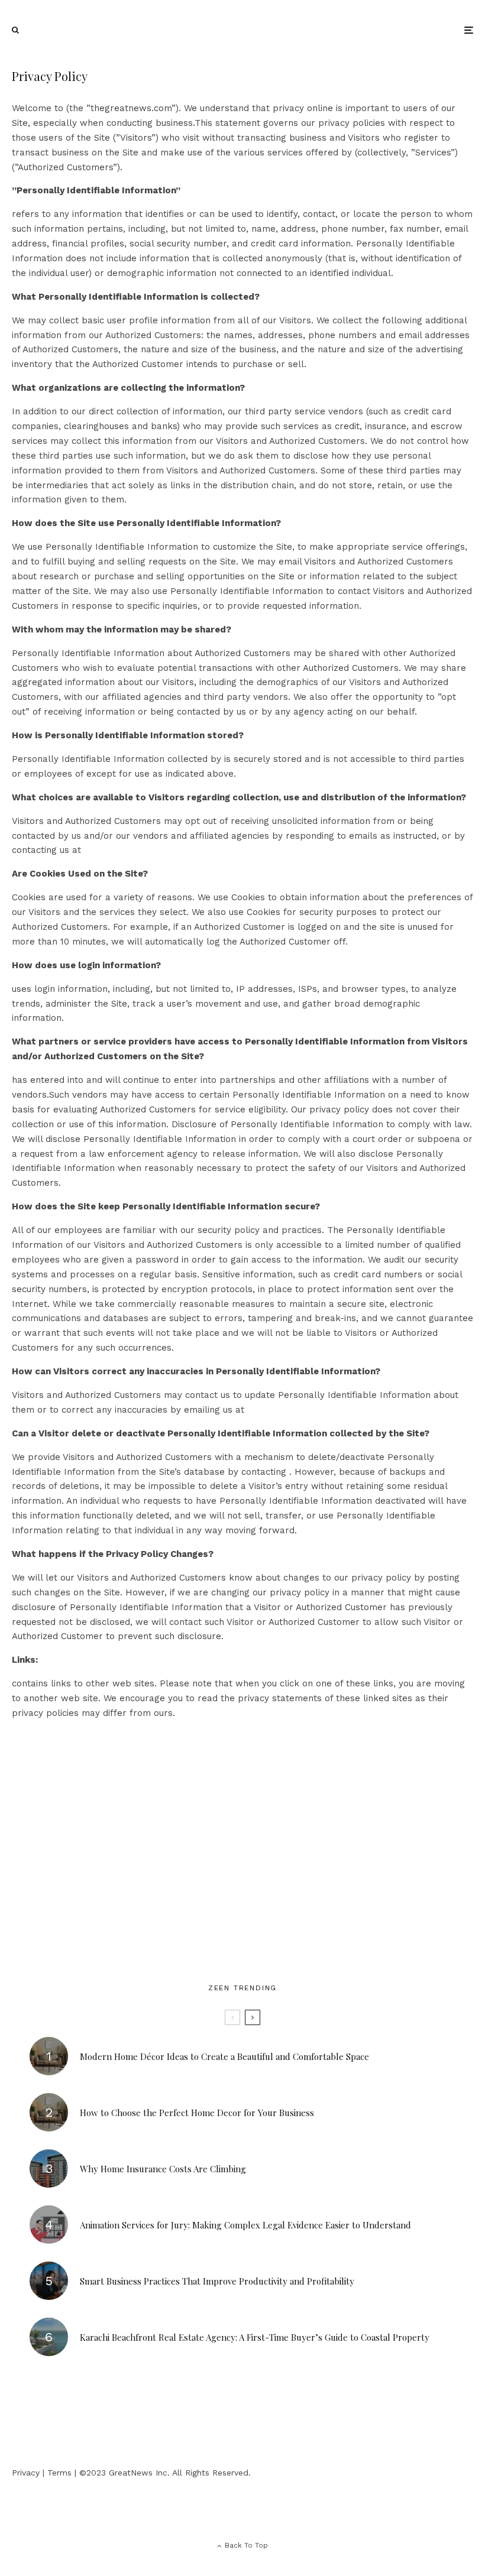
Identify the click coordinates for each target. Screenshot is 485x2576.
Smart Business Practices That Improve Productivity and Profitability (217, 2281)
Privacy (26, 2473)
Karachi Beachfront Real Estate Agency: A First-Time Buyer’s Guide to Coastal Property (255, 2337)
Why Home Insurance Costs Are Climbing (163, 2169)
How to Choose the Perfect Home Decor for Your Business (197, 2113)
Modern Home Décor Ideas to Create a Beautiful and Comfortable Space (224, 2056)
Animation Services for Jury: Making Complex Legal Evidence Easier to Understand (245, 2225)
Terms (59, 2473)
